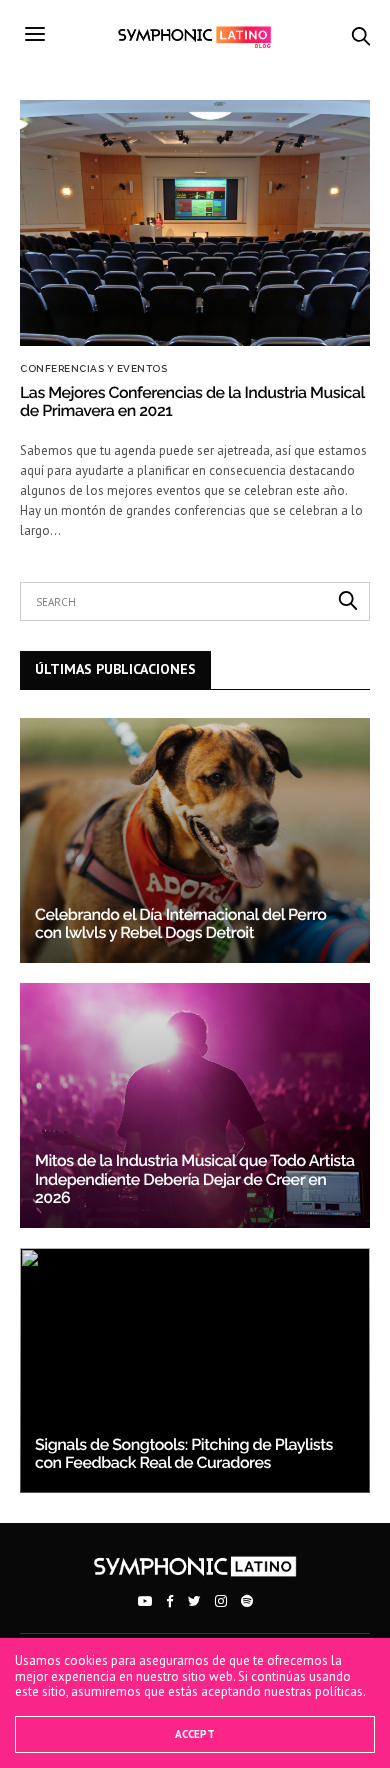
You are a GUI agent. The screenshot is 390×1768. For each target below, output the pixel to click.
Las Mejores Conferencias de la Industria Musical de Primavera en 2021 (192, 401)
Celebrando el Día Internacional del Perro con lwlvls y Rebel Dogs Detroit (180, 923)
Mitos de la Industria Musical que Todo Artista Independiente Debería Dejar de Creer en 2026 (195, 1179)
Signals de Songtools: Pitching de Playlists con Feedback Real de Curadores (184, 1453)
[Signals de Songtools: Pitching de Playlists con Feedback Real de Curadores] (195, 1370)
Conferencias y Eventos (93, 369)
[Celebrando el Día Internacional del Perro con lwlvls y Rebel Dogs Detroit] (195, 840)
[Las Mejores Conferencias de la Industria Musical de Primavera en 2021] (195, 223)
